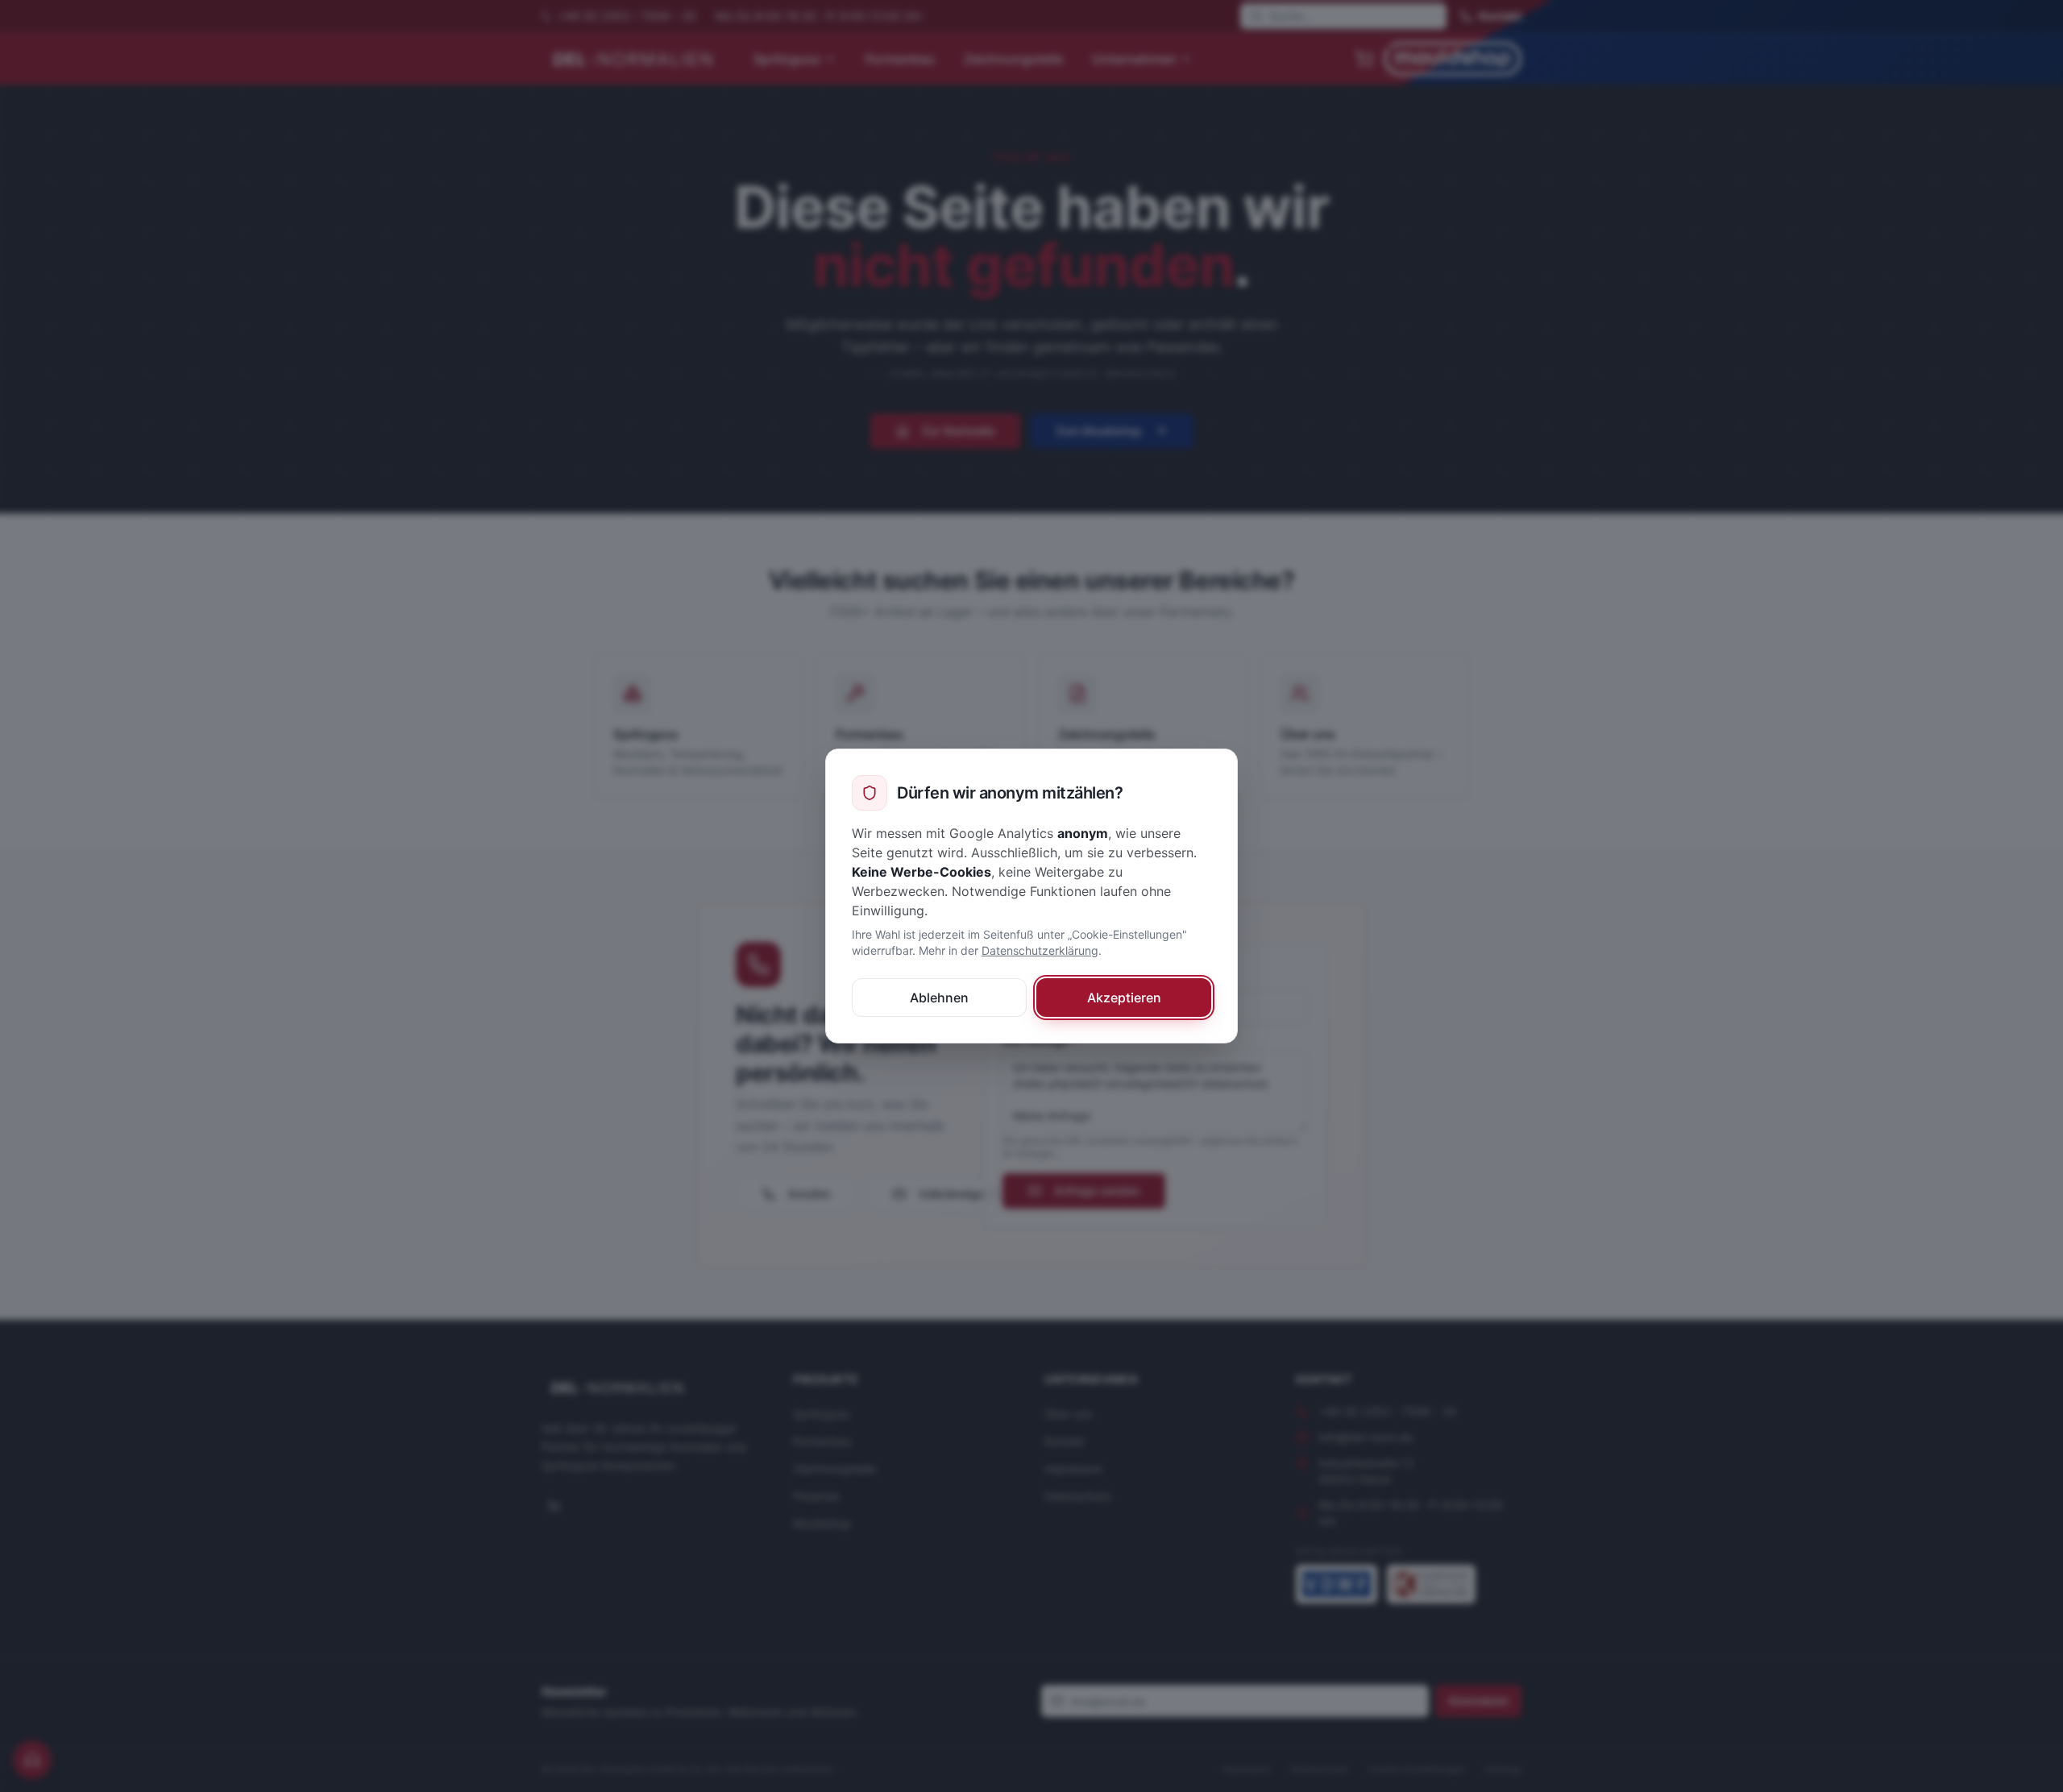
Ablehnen (939, 998)
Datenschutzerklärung (1040, 950)
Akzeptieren (1124, 998)
